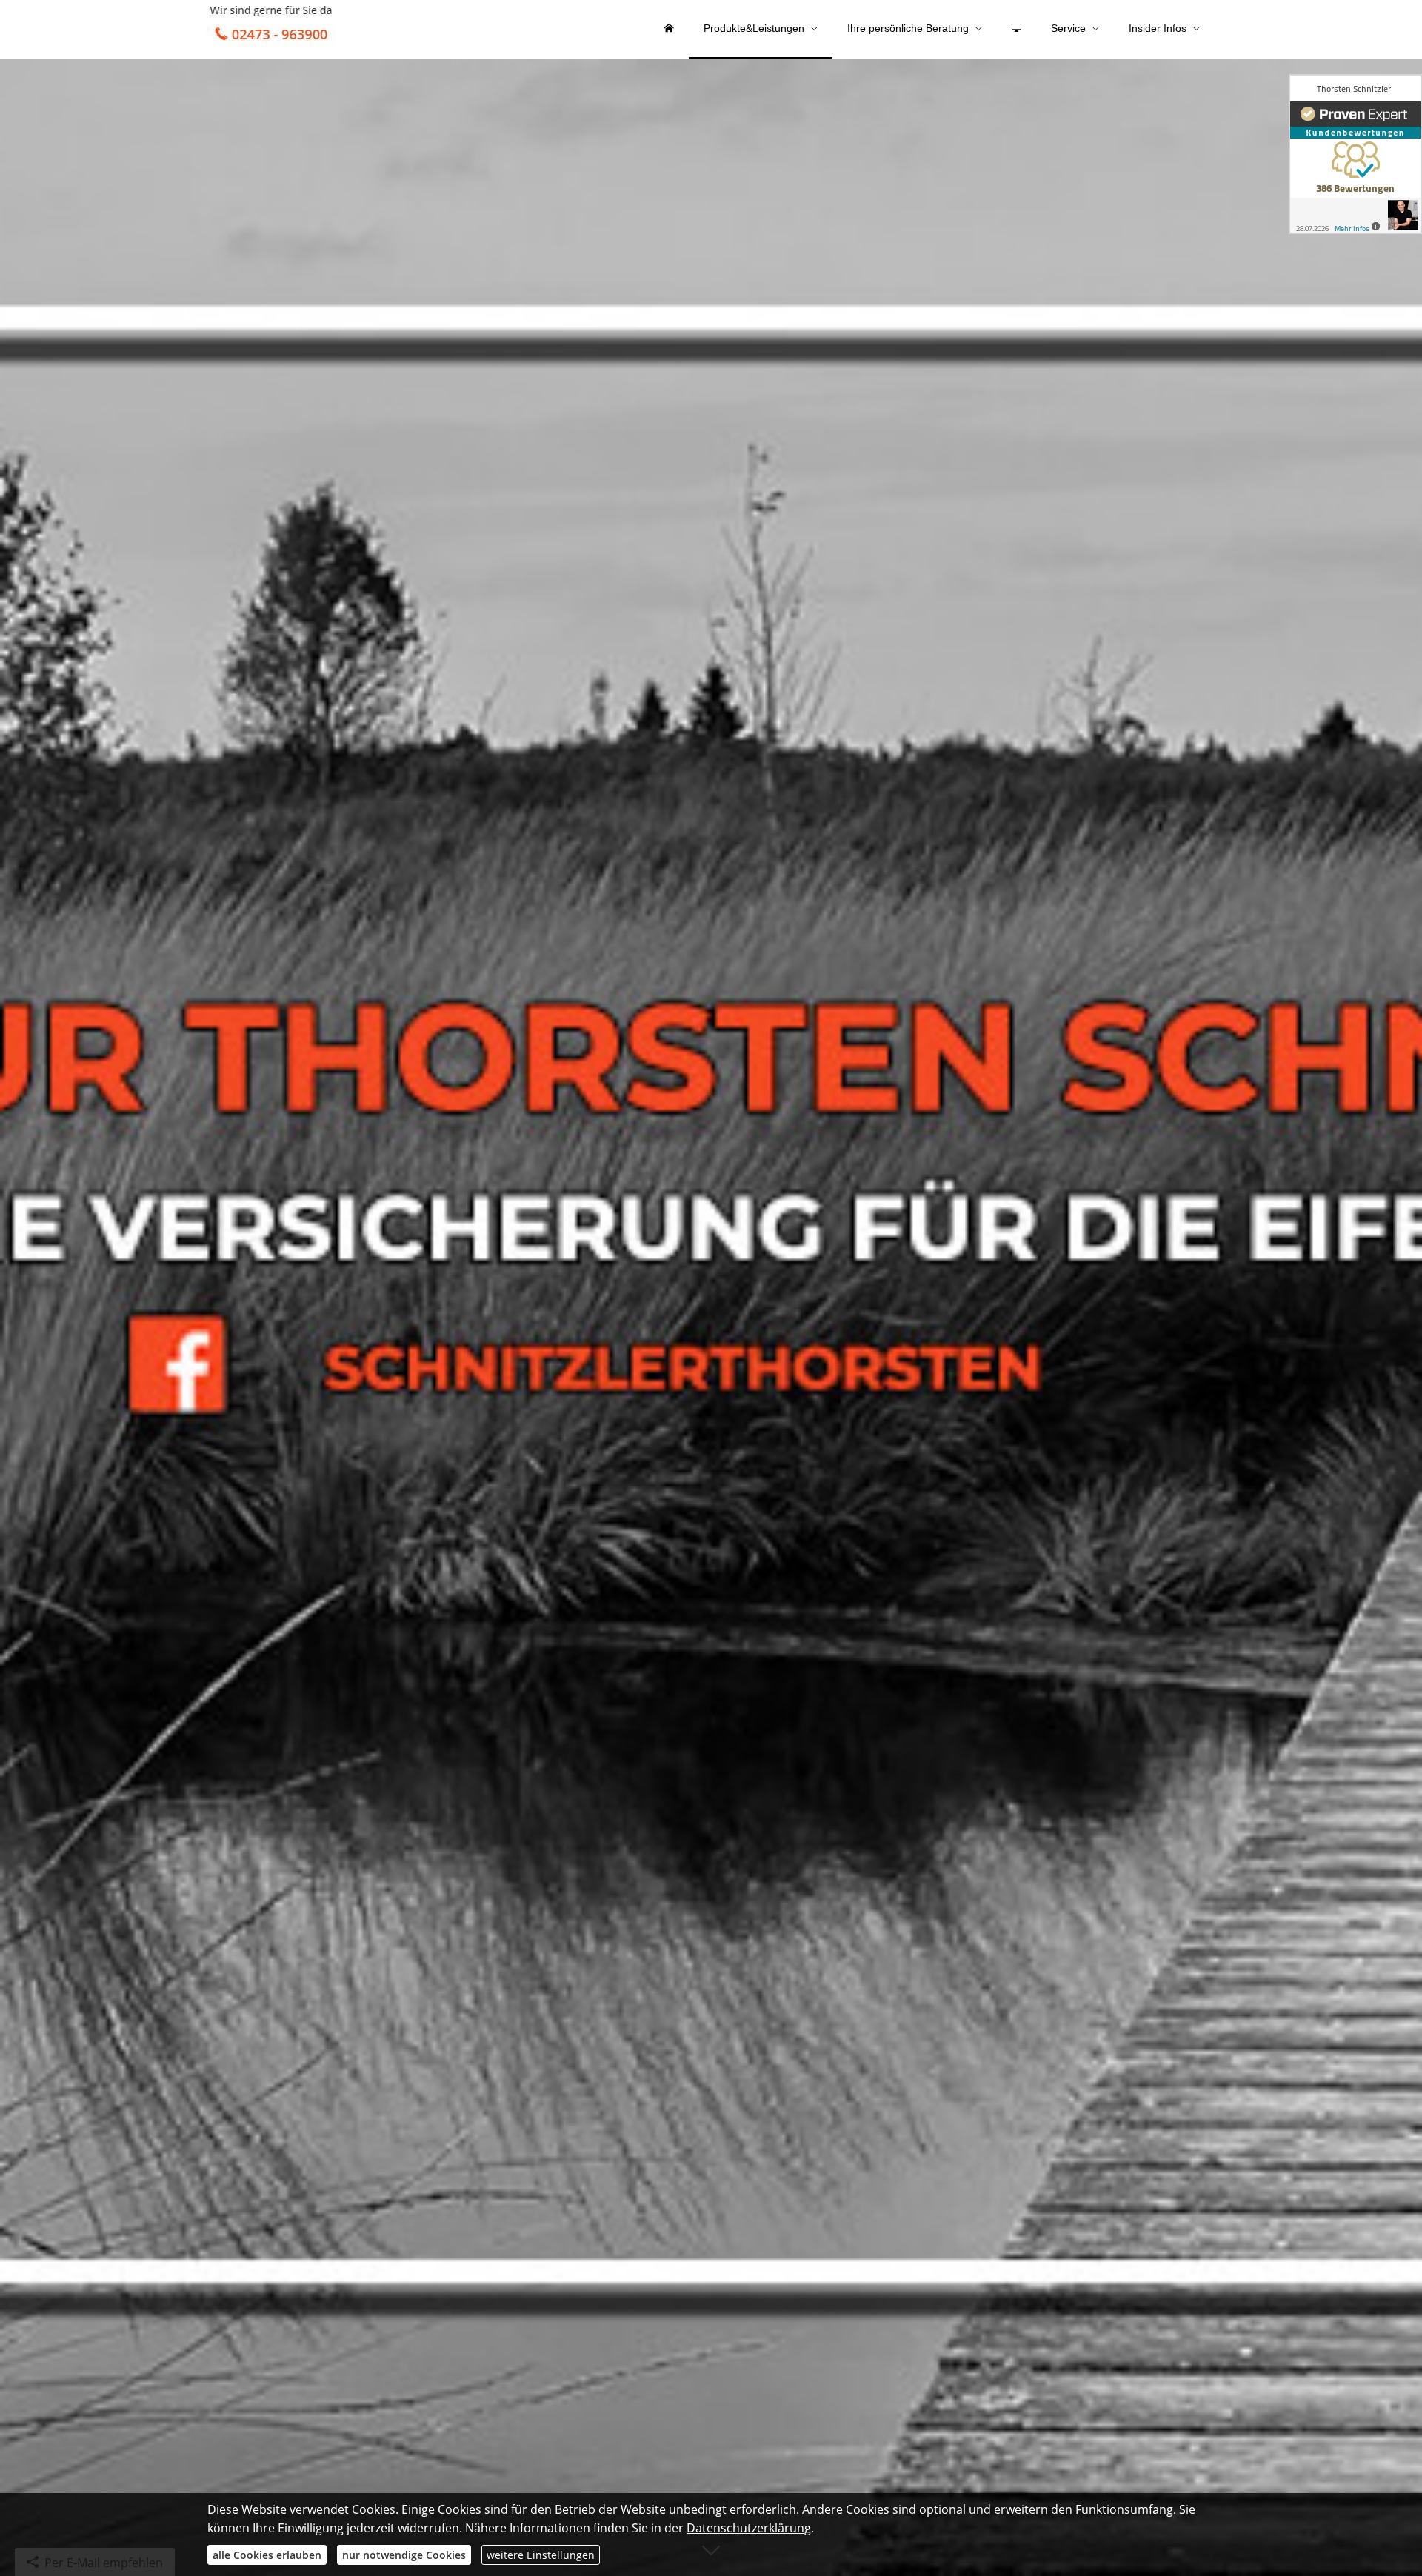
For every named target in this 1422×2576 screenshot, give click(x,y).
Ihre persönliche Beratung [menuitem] (908, 28)
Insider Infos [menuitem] (1158, 28)
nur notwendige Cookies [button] (404, 2555)
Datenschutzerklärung (749, 2528)
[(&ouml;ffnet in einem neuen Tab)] (1355, 154)
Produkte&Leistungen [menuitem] (754, 28)
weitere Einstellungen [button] (541, 2555)
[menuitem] (669, 30)
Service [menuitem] (1068, 28)
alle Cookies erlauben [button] (267, 2555)
